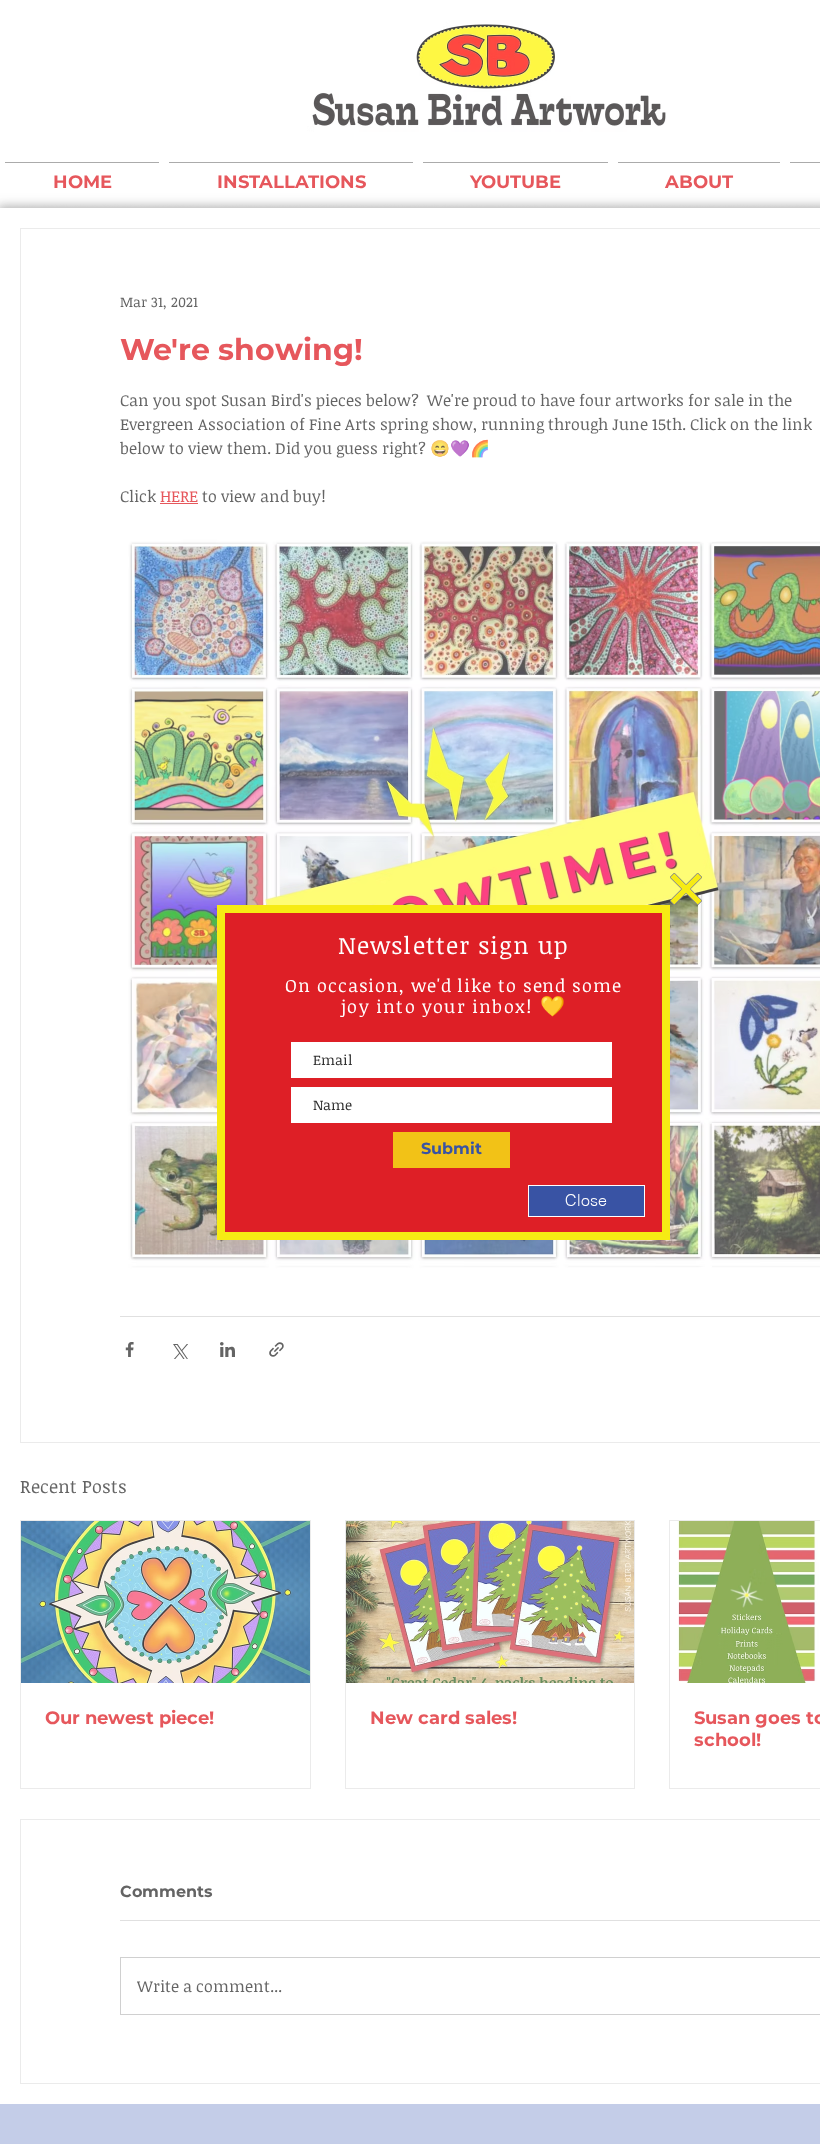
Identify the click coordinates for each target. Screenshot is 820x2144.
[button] (686, 889)
